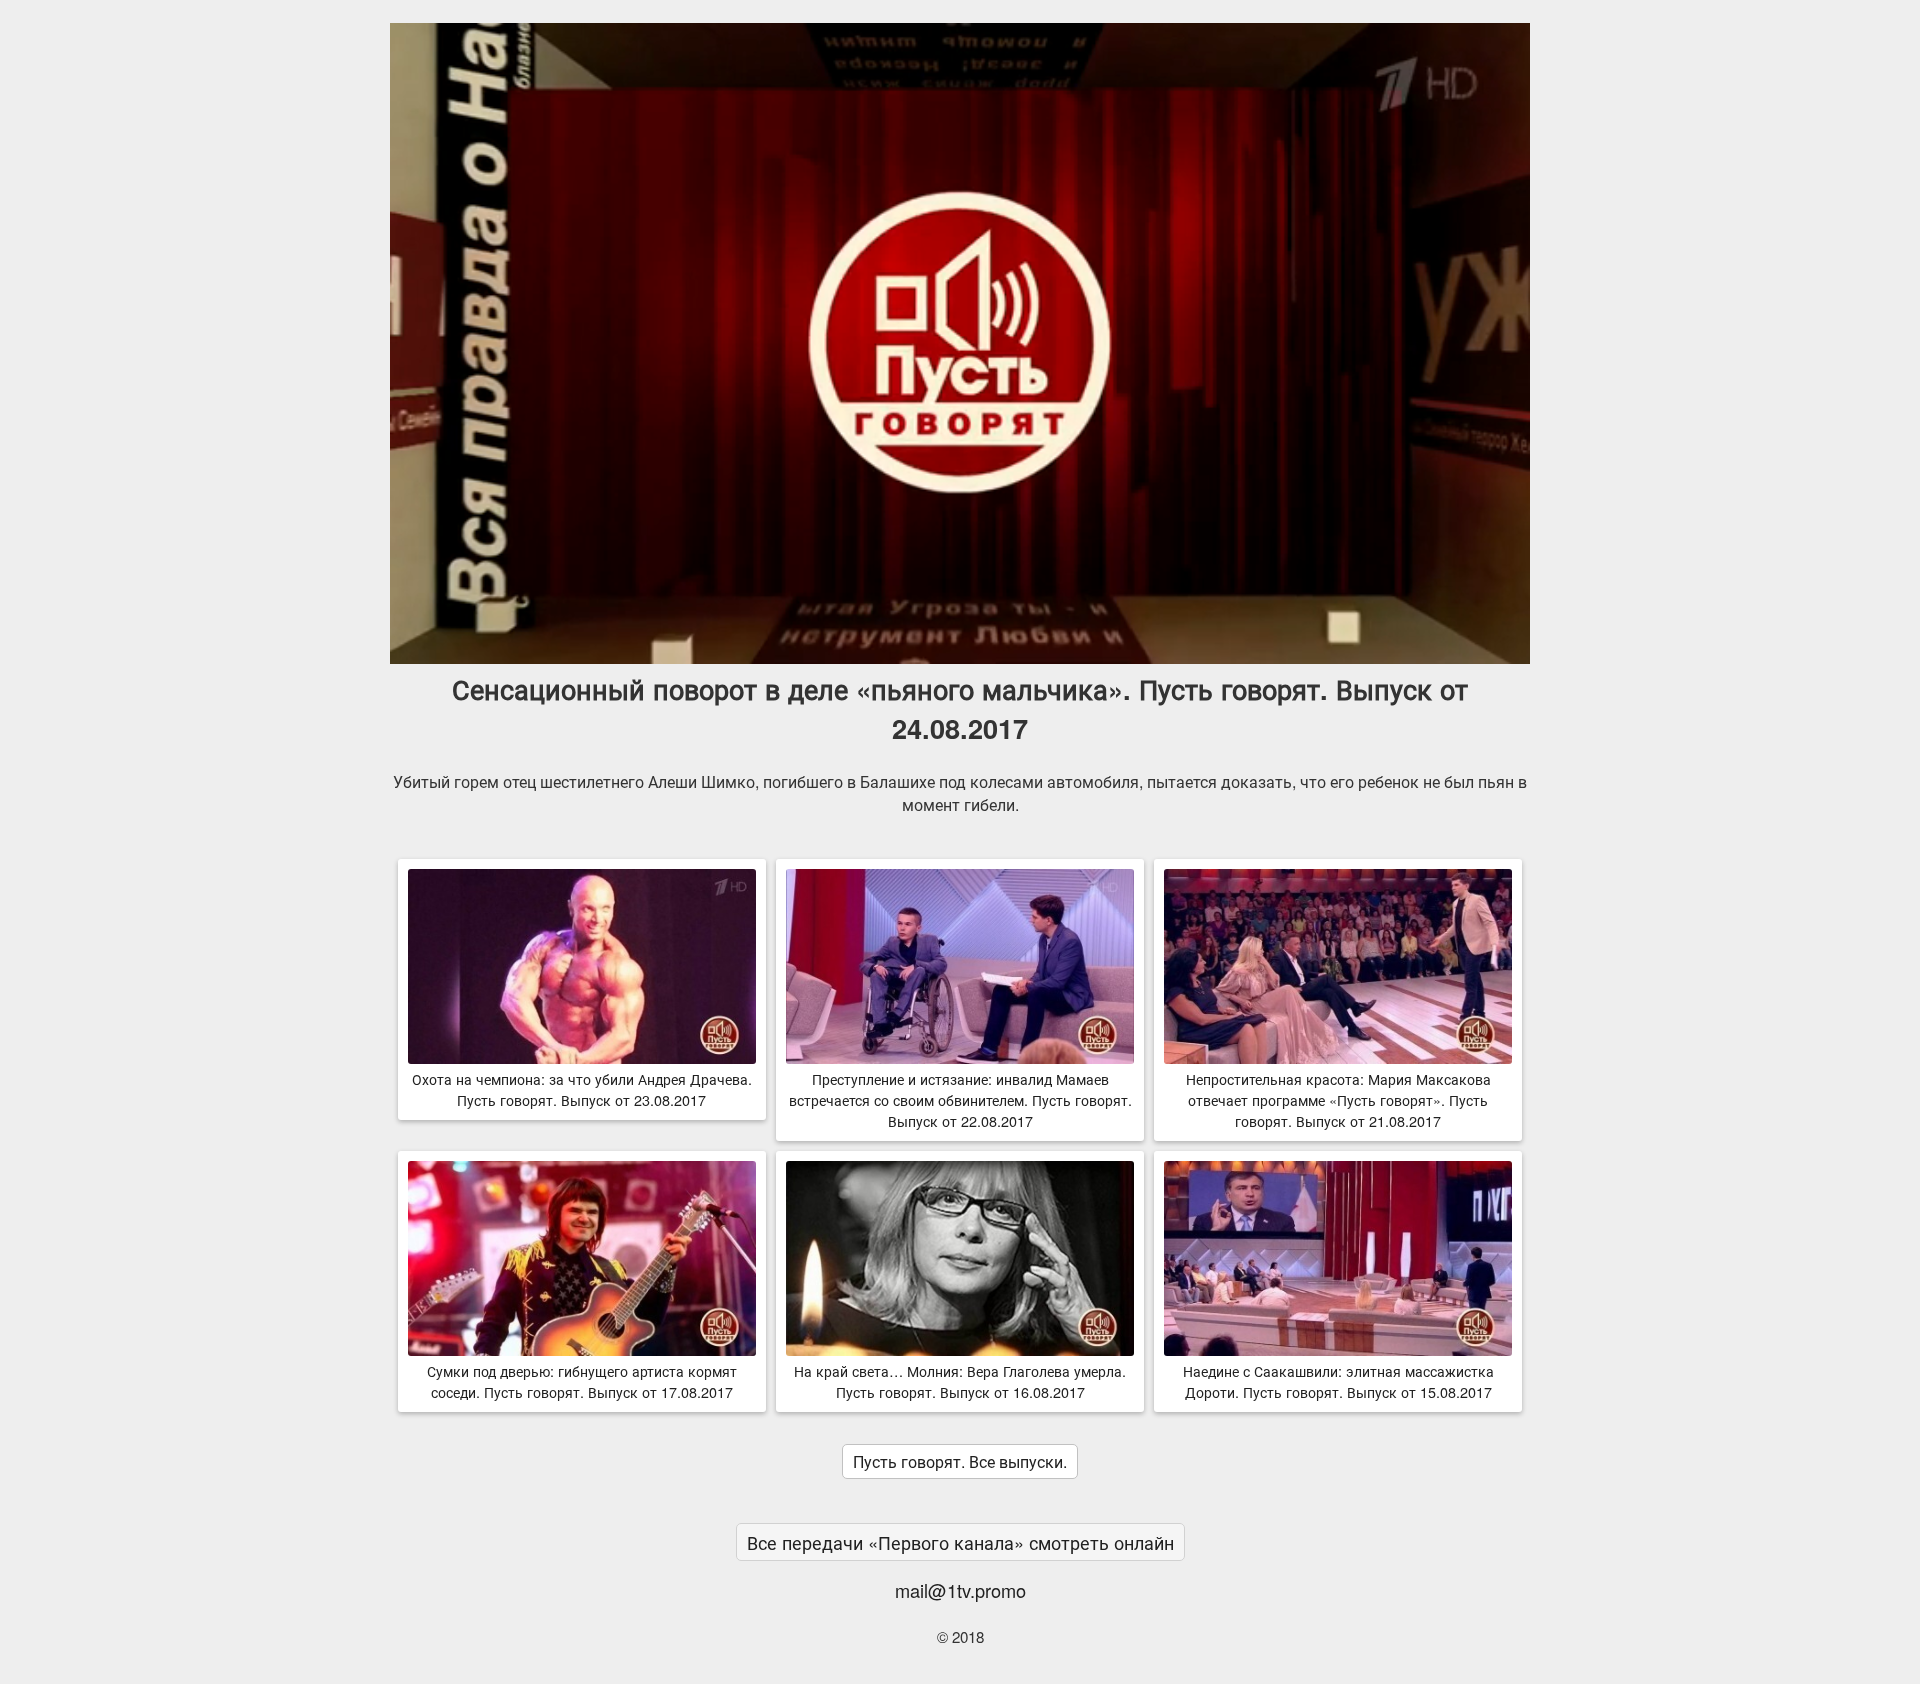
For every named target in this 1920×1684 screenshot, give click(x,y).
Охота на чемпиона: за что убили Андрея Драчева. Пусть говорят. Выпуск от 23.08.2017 (582, 1089)
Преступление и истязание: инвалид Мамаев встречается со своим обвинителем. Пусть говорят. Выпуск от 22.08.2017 (960, 1099)
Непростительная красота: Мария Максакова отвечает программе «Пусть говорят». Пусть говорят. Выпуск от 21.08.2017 (1338, 1099)
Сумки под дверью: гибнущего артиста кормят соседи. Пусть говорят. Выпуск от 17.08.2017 (582, 1381)
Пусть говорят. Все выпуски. (960, 1461)
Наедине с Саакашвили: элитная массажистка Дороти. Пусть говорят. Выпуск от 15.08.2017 (1338, 1381)
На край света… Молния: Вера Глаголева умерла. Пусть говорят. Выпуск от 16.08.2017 (960, 1381)
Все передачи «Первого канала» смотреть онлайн (960, 1542)
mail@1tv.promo (960, 1590)
